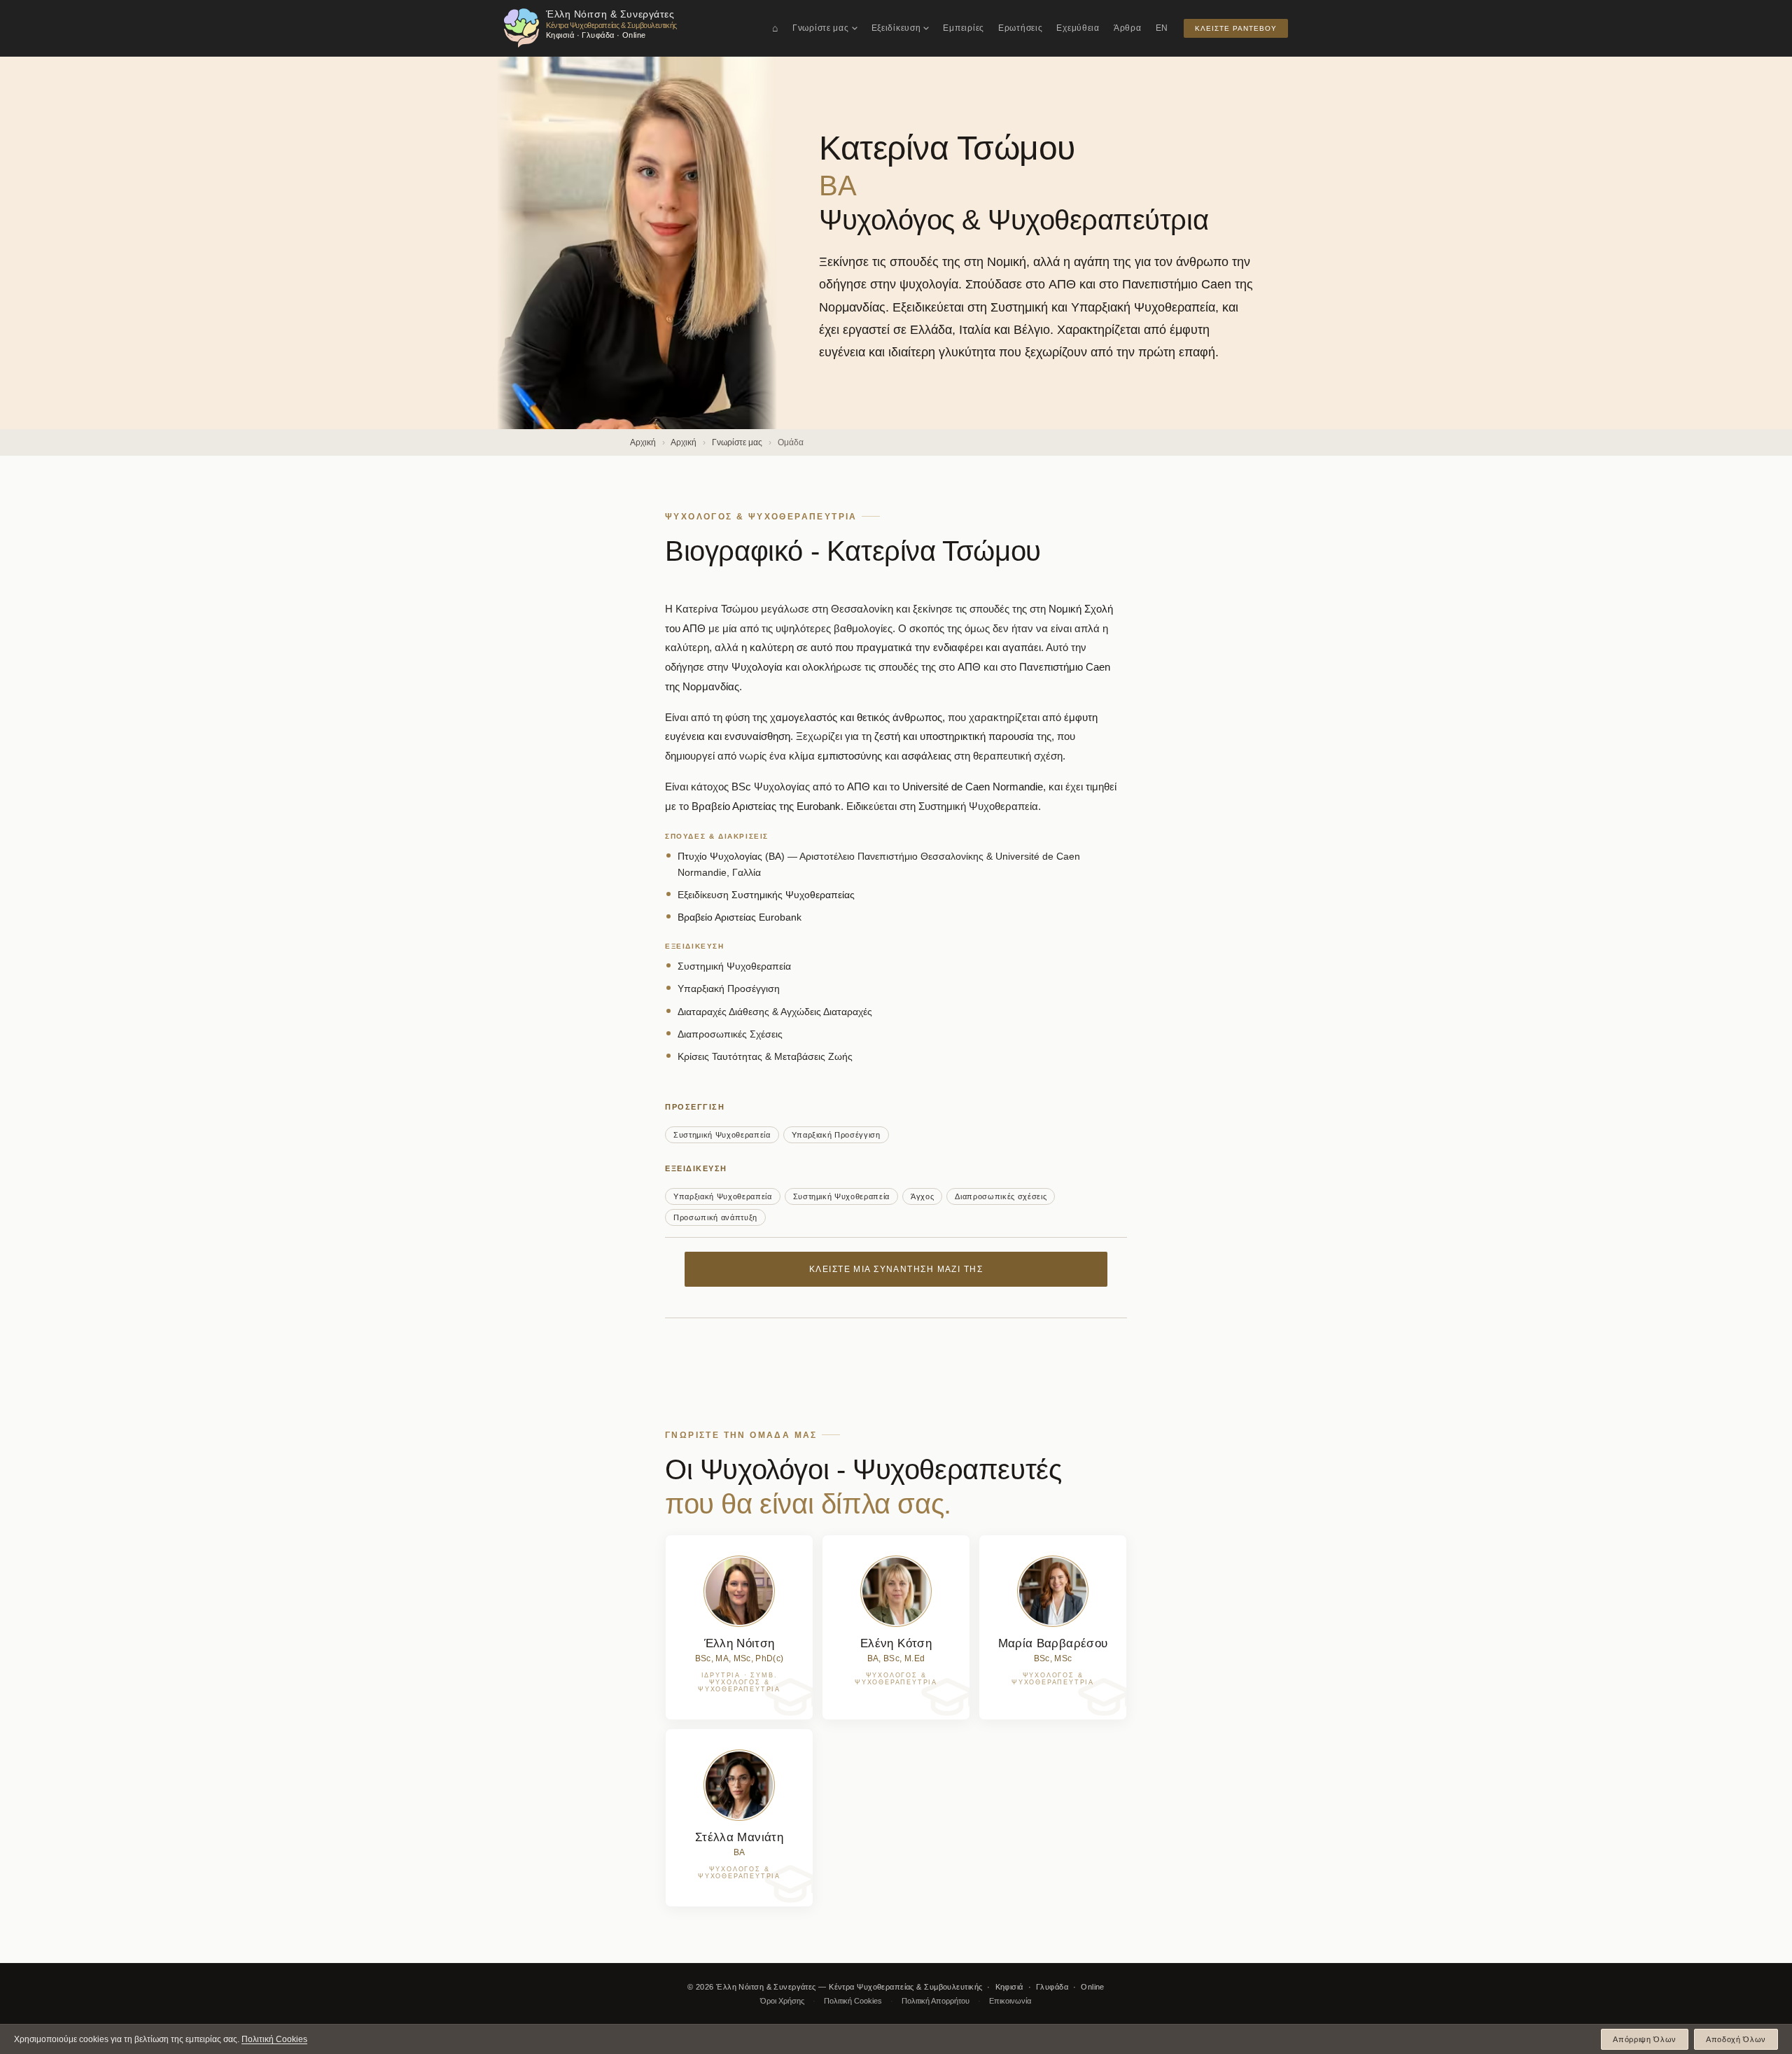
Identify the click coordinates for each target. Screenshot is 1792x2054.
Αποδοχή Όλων (1736, 2039)
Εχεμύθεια (1078, 28)
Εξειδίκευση (896, 28)
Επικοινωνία (1010, 2001)
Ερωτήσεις (1020, 28)
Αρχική (643, 442)
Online (1093, 1987)
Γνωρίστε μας (821, 28)
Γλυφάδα (1052, 1987)
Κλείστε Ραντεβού (1236, 28)
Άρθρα (1128, 28)
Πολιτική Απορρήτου (936, 2001)
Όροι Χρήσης (782, 2001)
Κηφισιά (1009, 1987)
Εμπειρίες (963, 28)
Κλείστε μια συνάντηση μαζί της (896, 1269)
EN (1162, 28)
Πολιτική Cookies (853, 2001)
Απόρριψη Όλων (1645, 2039)
